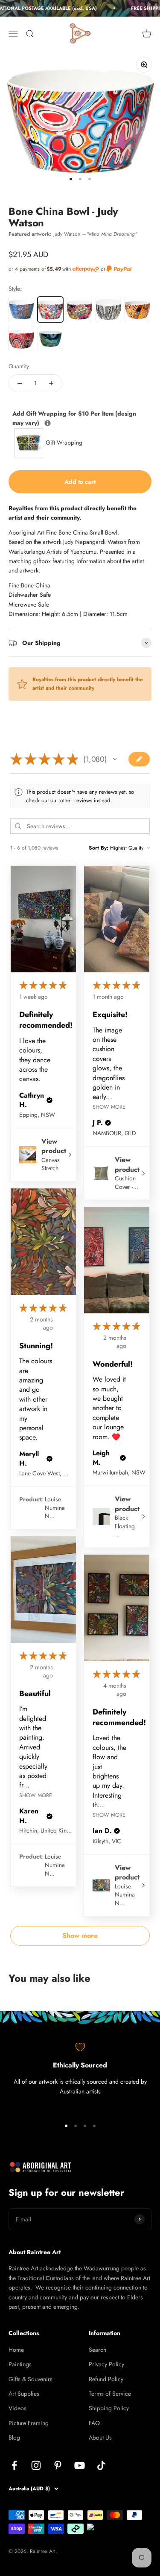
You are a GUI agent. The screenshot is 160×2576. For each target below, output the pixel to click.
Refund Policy (106, 2379)
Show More (109, 1106)
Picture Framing (29, 2423)
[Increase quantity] (51, 383)
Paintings (20, 2364)
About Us (100, 2437)
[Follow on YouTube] (80, 2465)
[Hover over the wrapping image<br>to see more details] (48, 423)
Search (97, 2350)
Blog (14, 2437)
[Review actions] (64, 984)
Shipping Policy (109, 2408)
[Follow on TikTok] (101, 2465)
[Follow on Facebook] (14, 2465)
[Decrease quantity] (20, 383)
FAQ (94, 2423)
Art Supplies (24, 2394)
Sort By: (99, 848)
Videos (17, 2408)
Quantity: (20, 366)
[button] (115, 759)
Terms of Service (110, 2394)
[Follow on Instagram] (36, 2465)
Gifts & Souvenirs (31, 2379)
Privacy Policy (106, 2364)
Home (16, 2350)
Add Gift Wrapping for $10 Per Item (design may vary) (74, 418)
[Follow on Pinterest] (58, 2465)
